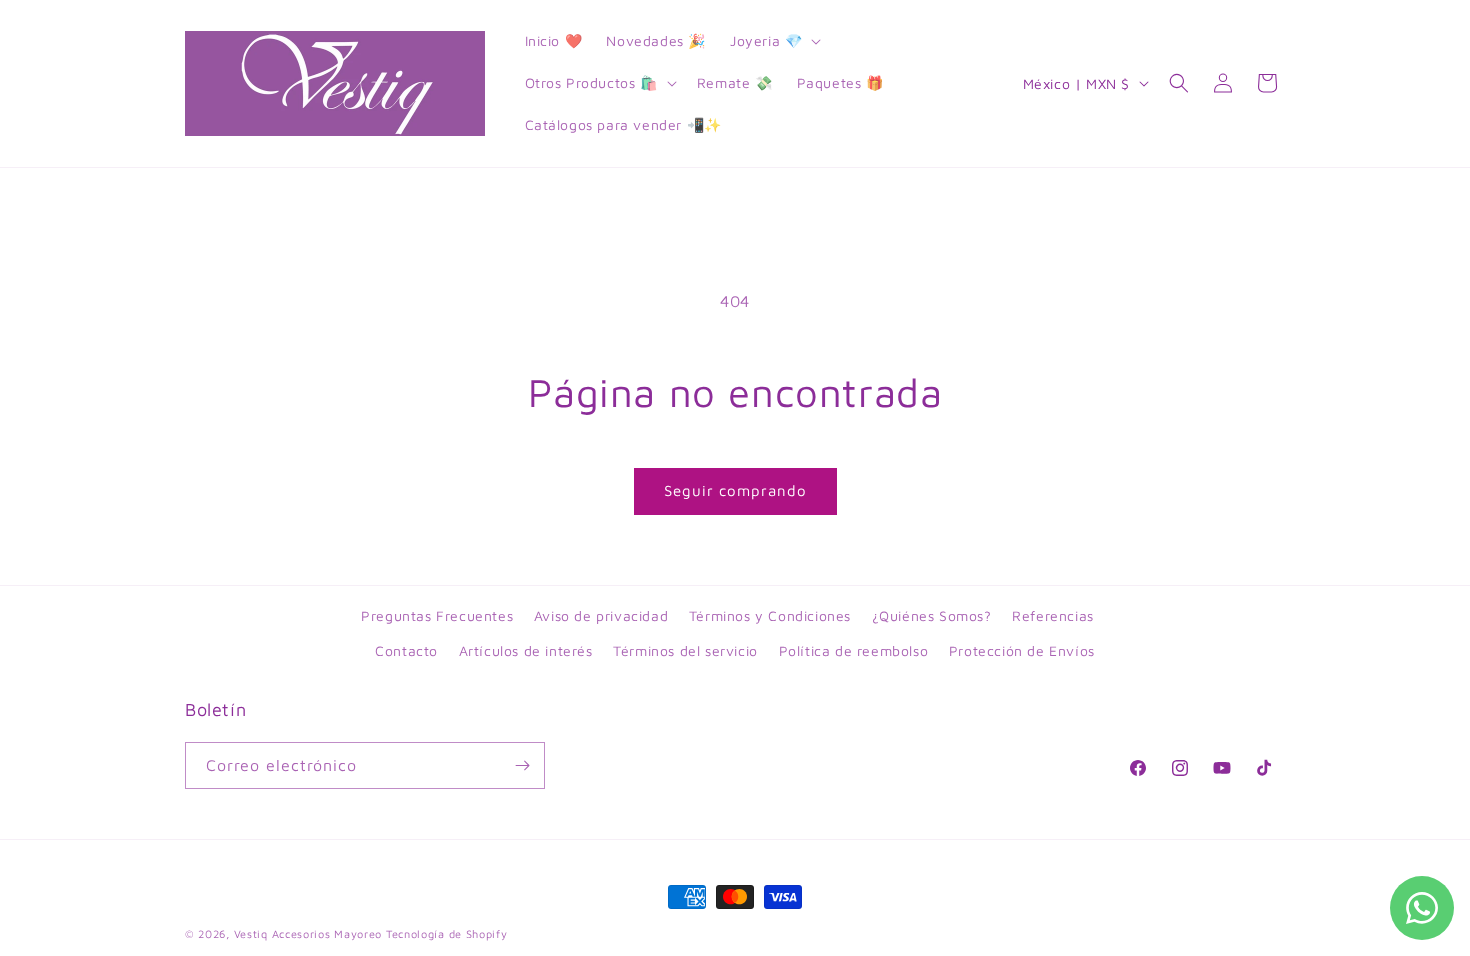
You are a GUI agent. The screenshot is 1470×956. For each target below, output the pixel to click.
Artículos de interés (526, 650)
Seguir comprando (735, 490)
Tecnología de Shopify (447, 933)
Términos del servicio (685, 650)
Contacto (406, 650)
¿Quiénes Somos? (932, 615)
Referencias (1053, 615)
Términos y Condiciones (770, 615)
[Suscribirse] (522, 765)
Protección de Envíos (1022, 650)
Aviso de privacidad (601, 615)
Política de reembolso (854, 650)
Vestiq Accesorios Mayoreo (308, 933)
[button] (773, 41)
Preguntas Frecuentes (437, 615)
